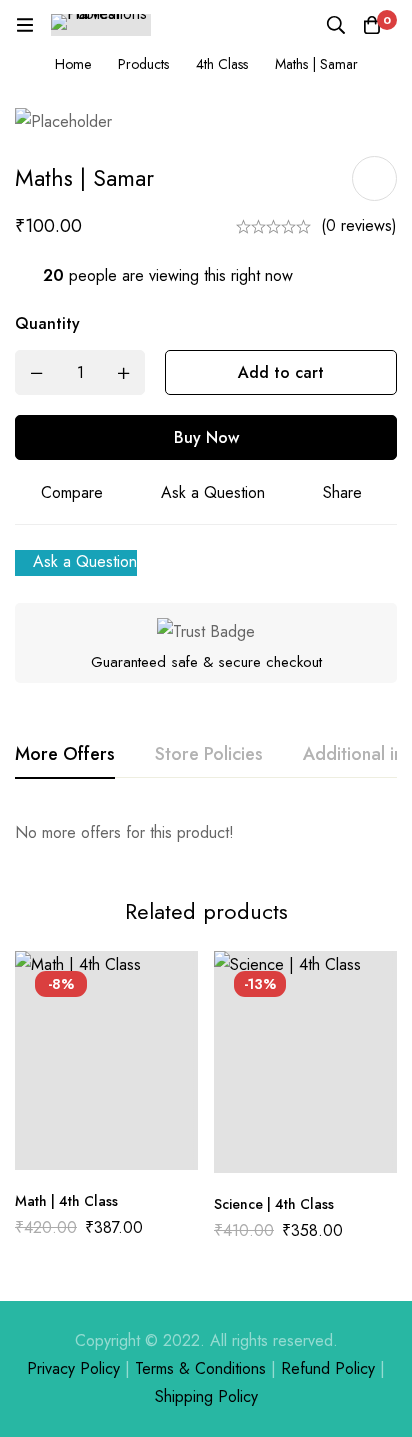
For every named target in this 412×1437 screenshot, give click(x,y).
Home (73, 64)
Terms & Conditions (200, 1368)
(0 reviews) (359, 225)
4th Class (222, 64)
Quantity (47, 323)
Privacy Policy (73, 1368)
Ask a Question (213, 492)
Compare (72, 492)
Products (143, 64)
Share (342, 492)
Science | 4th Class (274, 1204)
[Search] (336, 25)
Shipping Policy (206, 1396)
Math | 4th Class (66, 1201)
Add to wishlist (374, 178)
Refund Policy (328, 1368)
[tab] (65, 755)
